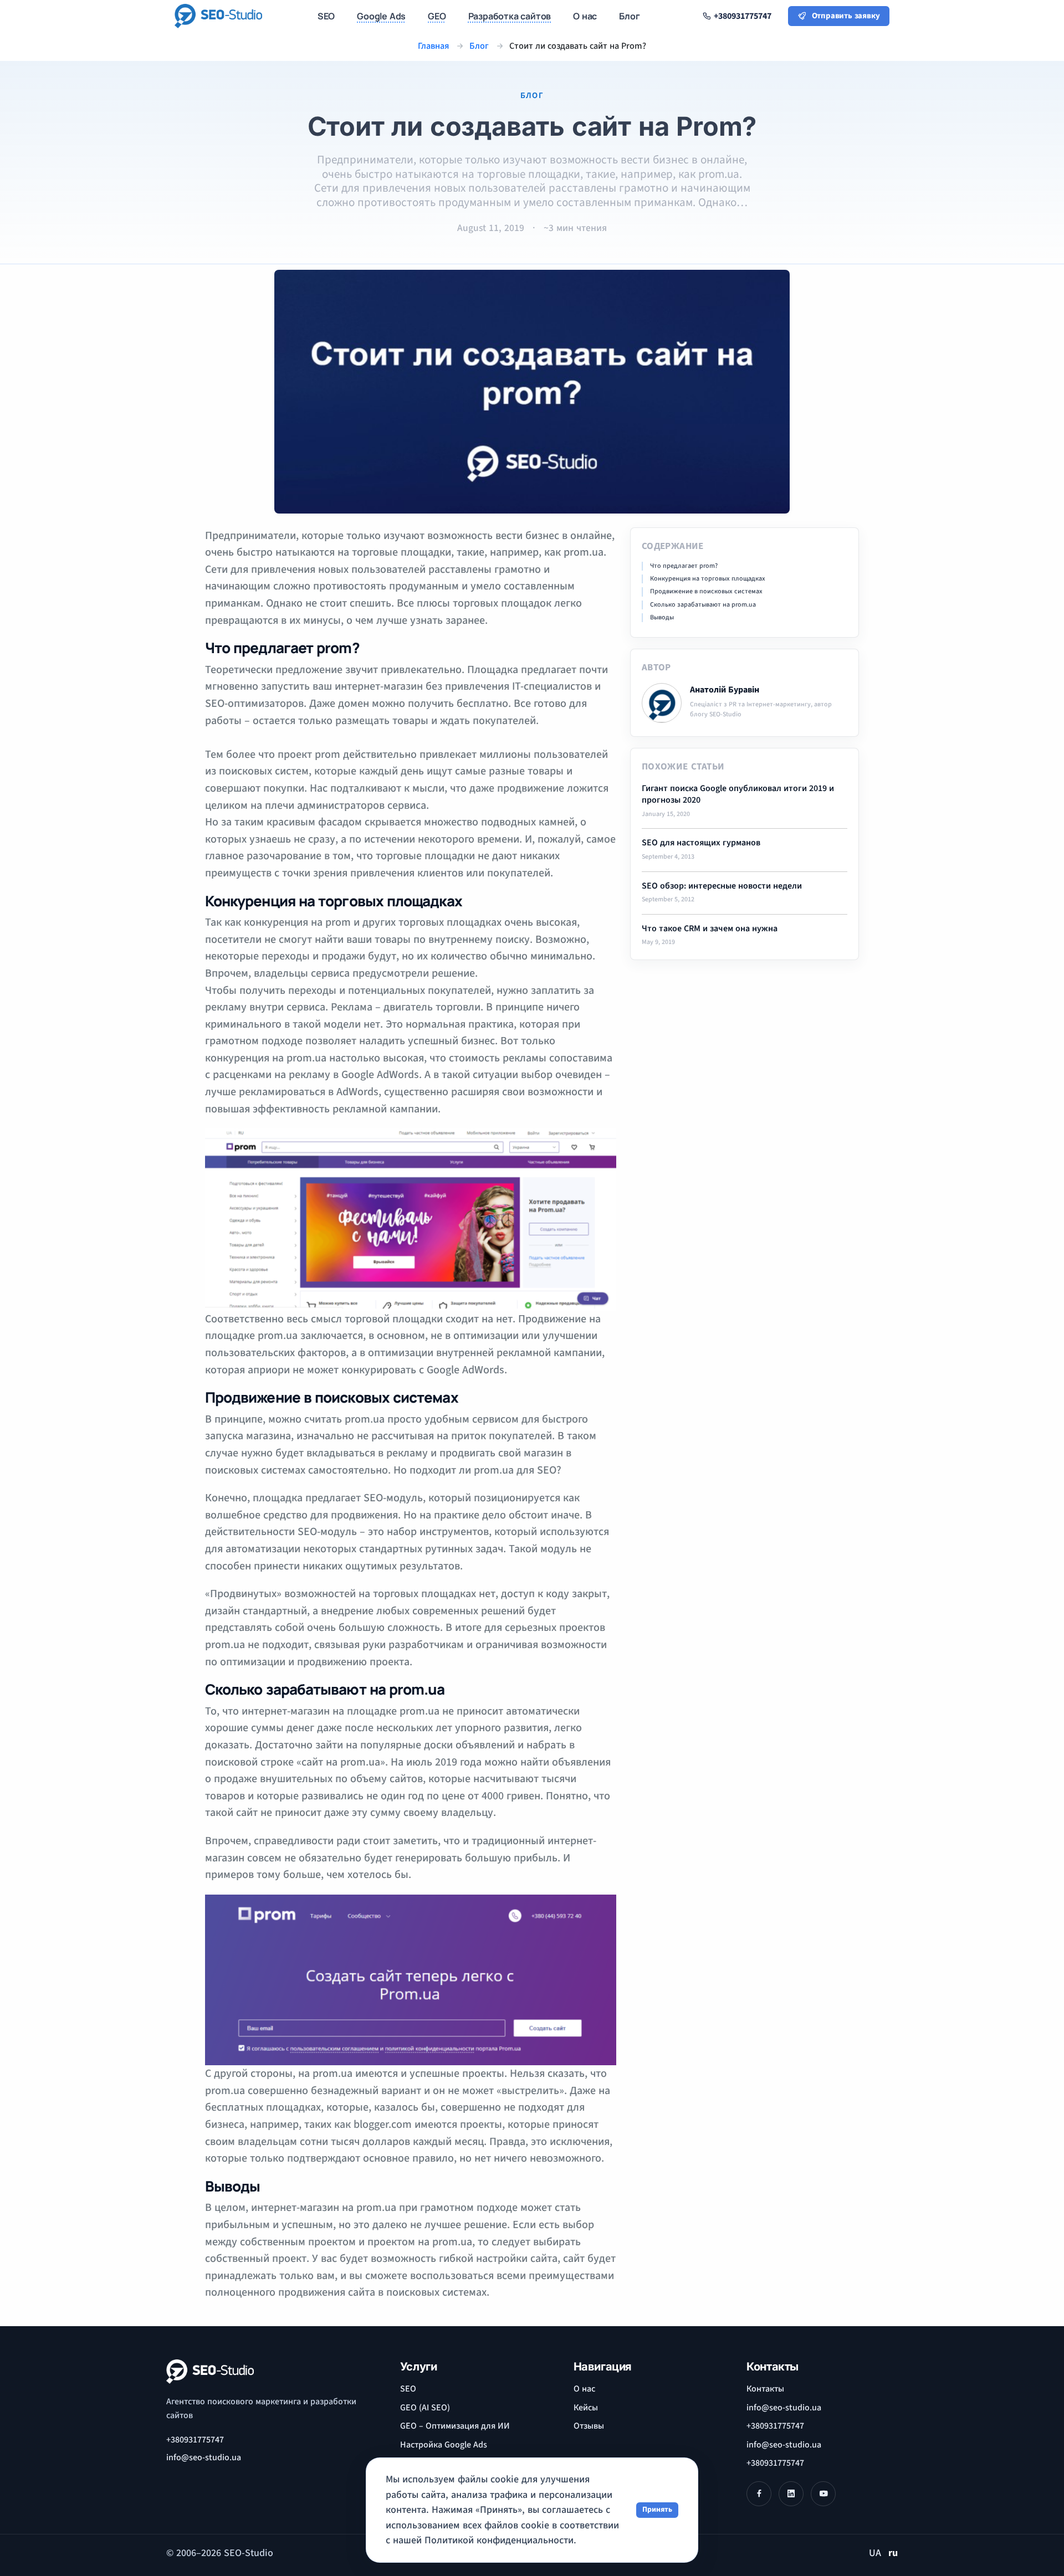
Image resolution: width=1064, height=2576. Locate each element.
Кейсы (586, 2408)
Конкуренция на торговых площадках (708, 579)
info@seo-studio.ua (784, 2408)
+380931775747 (195, 2440)
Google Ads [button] (381, 16)
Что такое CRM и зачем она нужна (710, 929)
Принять (657, 2510)
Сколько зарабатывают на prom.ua (703, 605)
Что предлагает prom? (684, 566)
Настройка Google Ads (444, 2445)
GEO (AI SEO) (425, 2408)
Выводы (662, 618)
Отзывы (589, 2426)
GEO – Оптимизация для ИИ (455, 2426)
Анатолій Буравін (725, 690)
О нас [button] (585, 16)
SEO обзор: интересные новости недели (722, 886)
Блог (629, 16)
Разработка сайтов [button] (510, 16)
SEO (408, 2389)
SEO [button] (326, 16)
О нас (584, 2389)
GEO (437, 16)
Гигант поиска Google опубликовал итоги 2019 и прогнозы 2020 (738, 795)
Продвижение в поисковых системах (706, 592)
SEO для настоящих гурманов (701, 843)
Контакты (765, 2389)
